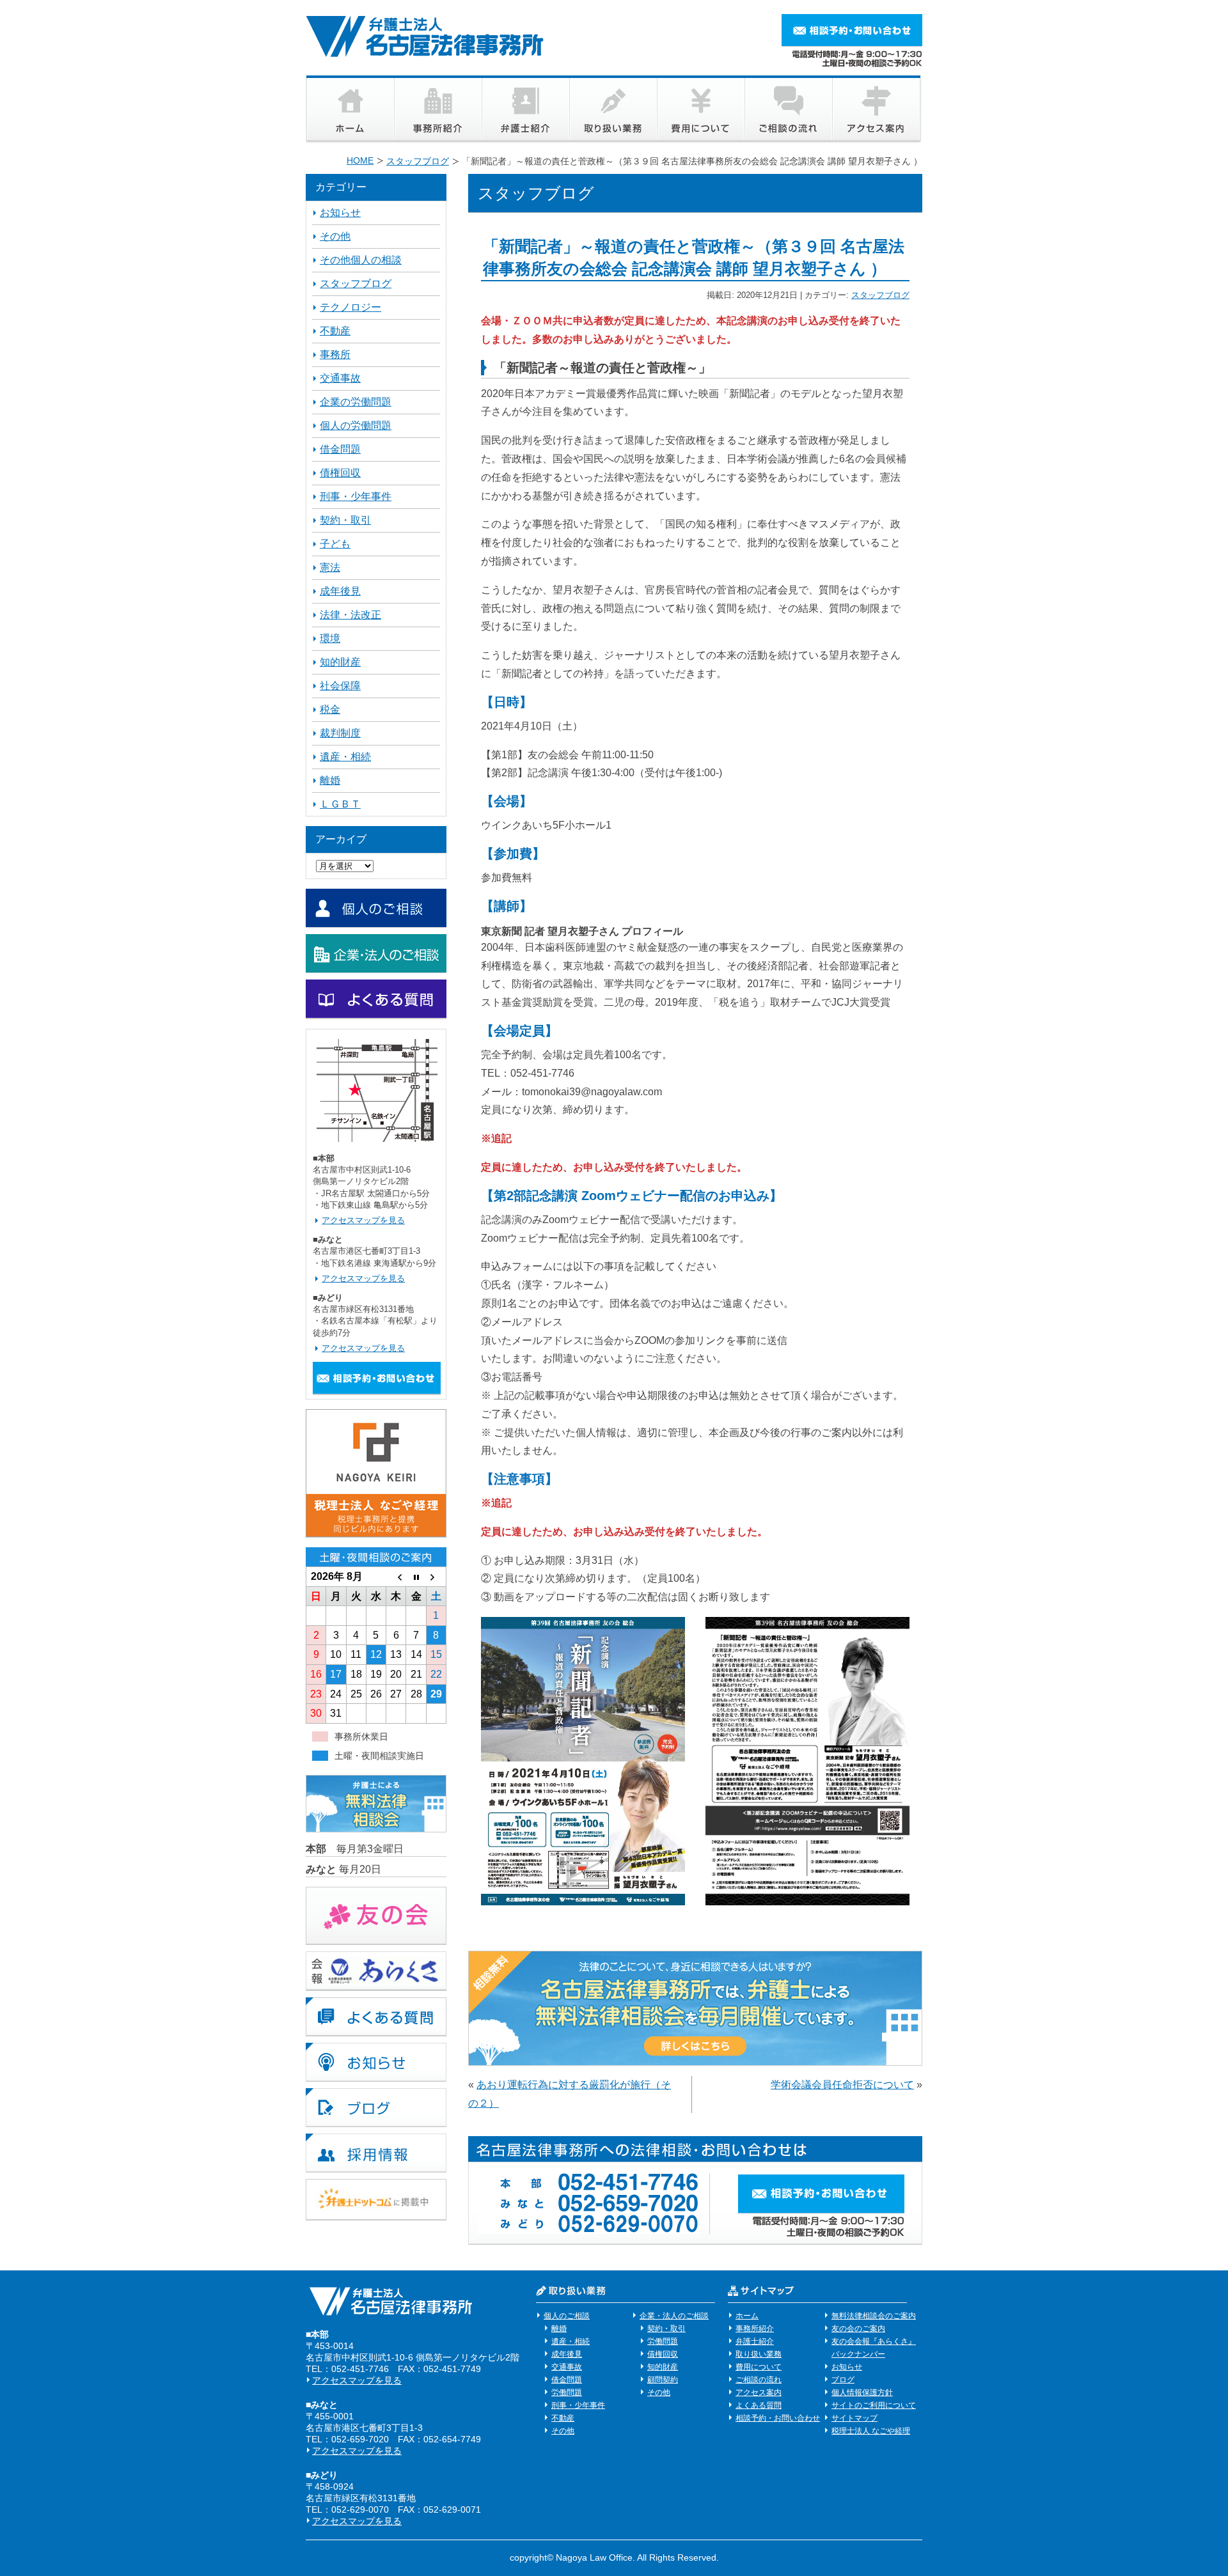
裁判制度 (340, 733)
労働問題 (567, 2393)
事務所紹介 (755, 2329)
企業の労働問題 (356, 402)
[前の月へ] (396, 1577)
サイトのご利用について (874, 2405)
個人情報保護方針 (862, 2393)
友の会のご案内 (858, 2329)
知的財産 (340, 662)
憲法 (330, 567)
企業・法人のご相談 (674, 2316)
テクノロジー (350, 307)
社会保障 (340, 686)
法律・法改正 (350, 615)
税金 (330, 709)
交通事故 (340, 378)
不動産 (335, 331)
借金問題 (340, 449)
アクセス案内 (759, 2393)
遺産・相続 (345, 757)
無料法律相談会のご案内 (874, 2316)
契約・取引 (345, 520)
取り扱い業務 (759, 2354)
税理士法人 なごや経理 (871, 2431)
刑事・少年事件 (356, 496)
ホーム (747, 2316)
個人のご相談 (567, 2316)
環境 (330, 638)
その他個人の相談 (361, 260)
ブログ (843, 2380)
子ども (335, 544)
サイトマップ (854, 2418)
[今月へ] (416, 1577)
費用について (759, 2367)
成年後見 (340, 591)
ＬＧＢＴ (340, 804)
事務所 (335, 355)
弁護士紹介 (755, 2341)
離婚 (330, 780)
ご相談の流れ (759, 2380)
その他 (335, 236)
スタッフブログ (880, 295)
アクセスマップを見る (363, 1220)
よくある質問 (759, 2405)
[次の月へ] (436, 1577)
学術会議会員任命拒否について (842, 2085)
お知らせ (340, 213)
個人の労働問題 (356, 425)
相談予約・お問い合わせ (778, 2418)
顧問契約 (663, 2380)
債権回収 (340, 473)
